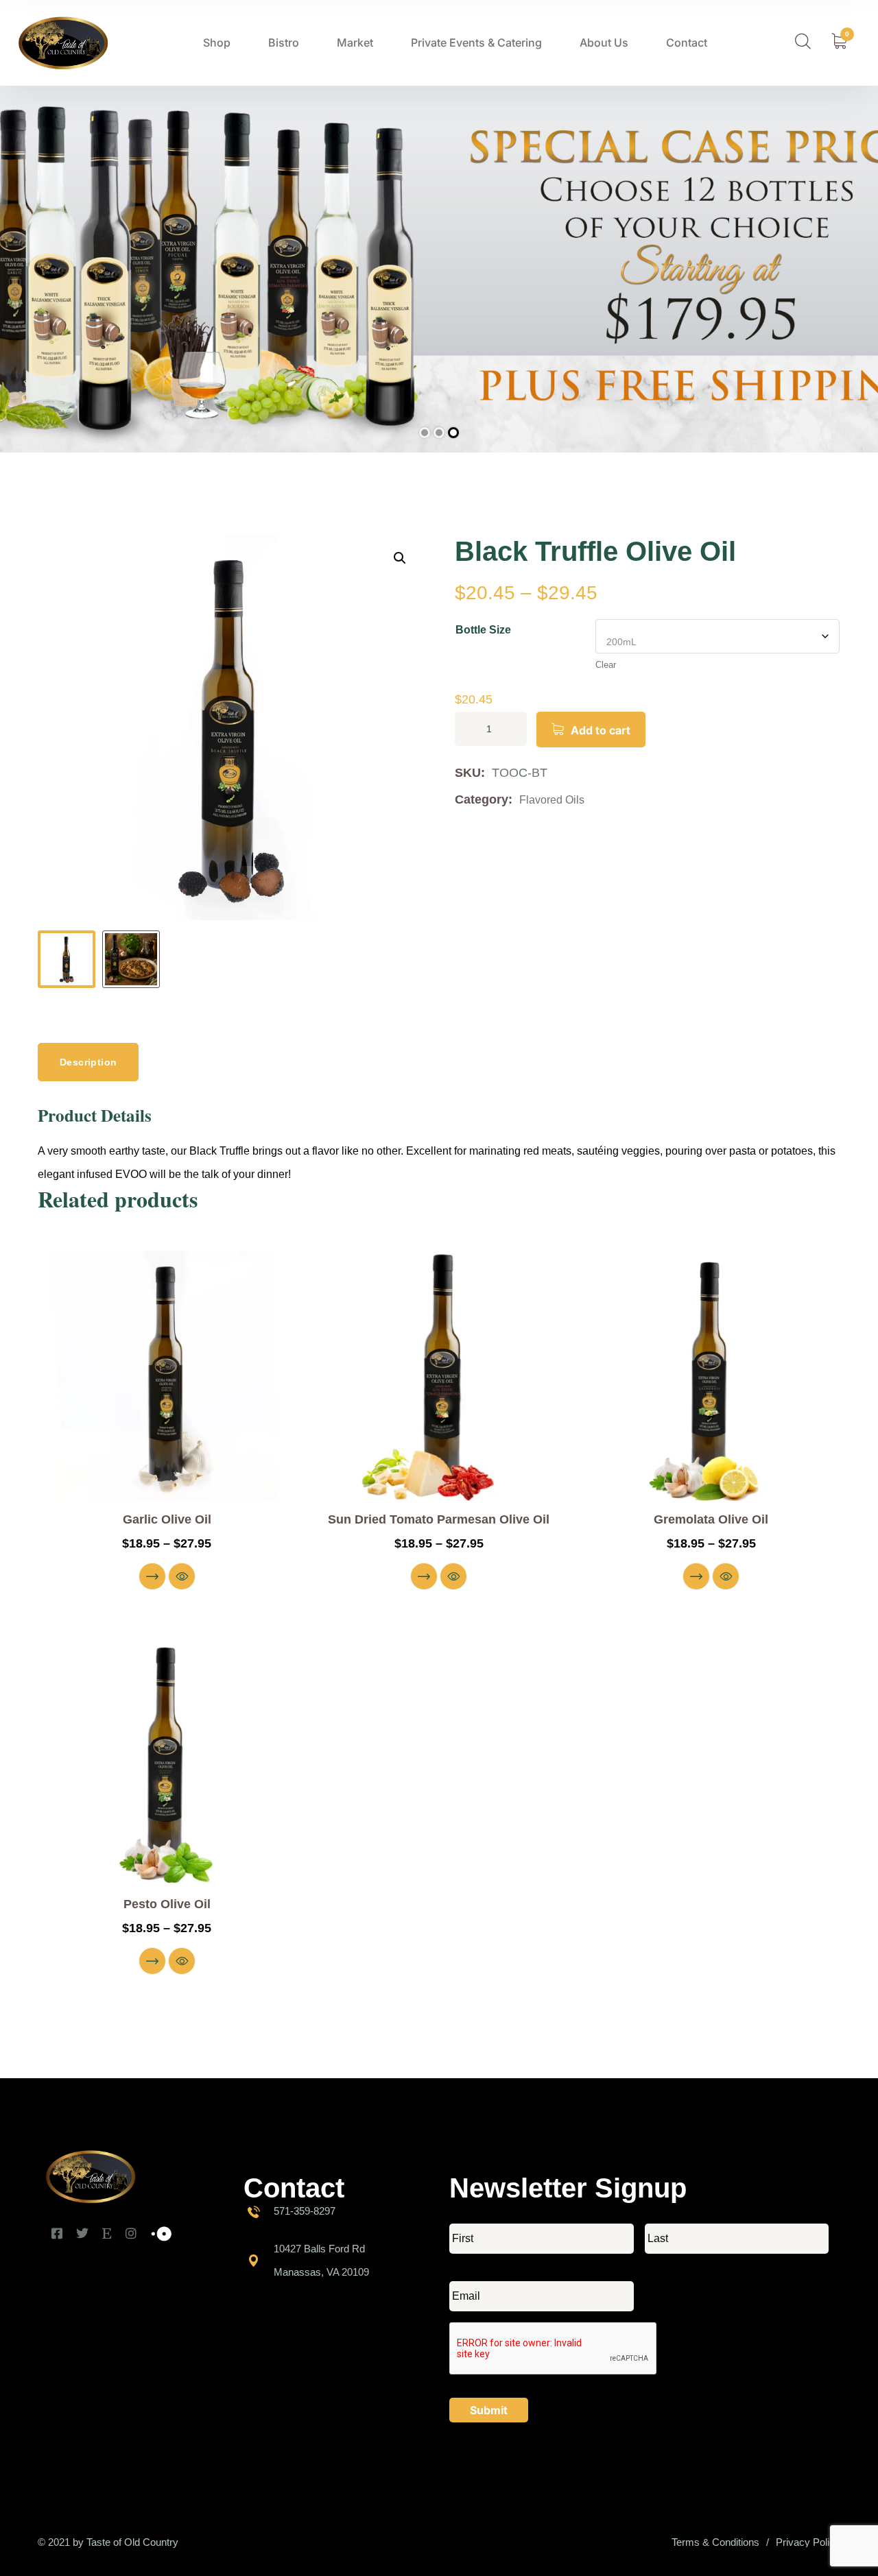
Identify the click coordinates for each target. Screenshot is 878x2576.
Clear (606, 665)
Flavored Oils (552, 800)
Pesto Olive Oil (167, 1904)
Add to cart (601, 730)
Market (355, 43)
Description (88, 1062)
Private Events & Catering (476, 43)
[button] (400, 558)
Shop (217, 43)
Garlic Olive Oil (167, 1519)
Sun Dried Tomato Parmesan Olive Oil (439, 1519)
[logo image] (63, 43)
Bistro (284, 43)
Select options (152, 1576)
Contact (687, 43)
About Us (604, 43)
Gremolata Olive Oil (711, 1519)
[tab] (88, 1062)
